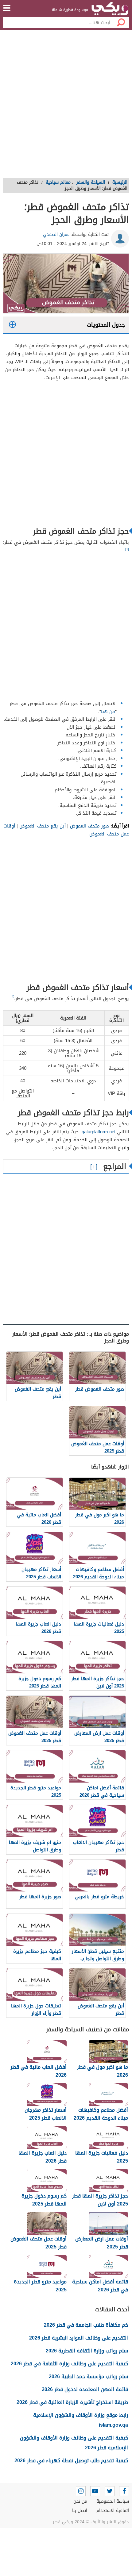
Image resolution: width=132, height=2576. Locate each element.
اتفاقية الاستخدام (113, 2511)
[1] (127, 549)
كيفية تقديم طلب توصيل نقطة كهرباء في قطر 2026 (71, 2461)
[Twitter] (110, 2491)
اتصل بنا (80, 2511)
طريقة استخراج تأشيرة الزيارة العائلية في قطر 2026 (72, 2402)
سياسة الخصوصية (113, 2501)
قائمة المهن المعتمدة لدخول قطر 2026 (85, 2389)
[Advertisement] (66, 106)
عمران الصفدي (56, 234)
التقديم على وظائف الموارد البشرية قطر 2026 (79, 2338)
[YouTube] (95, 2491)
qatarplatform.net (99, 1132)
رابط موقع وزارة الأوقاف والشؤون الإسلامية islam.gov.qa (81, 2420)
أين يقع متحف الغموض (43, 826)
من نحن (80, 2501)
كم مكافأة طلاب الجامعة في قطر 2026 (86, 2325)
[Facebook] (124, 2491)
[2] (13, 996)
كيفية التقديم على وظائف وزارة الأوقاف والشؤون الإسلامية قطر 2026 (74, 2443)
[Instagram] (81, 2491)
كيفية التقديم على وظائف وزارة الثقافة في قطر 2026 (69, 2364)
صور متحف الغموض (89, 826)
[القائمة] (7, 8)
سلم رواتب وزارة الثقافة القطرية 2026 (87, 2351)
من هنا (108, 712)
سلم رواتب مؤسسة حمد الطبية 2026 (88, 2376)
